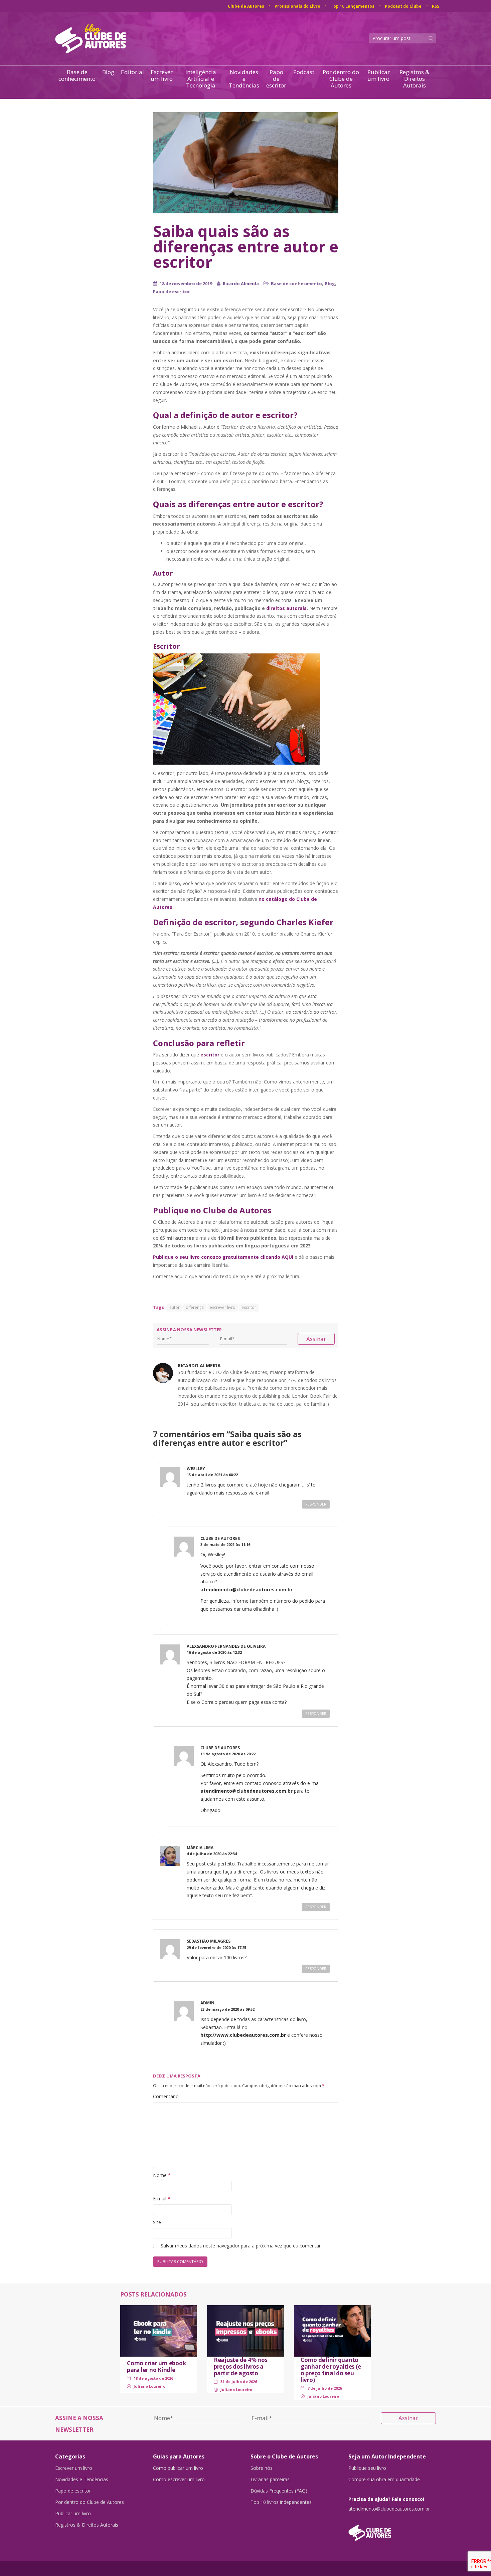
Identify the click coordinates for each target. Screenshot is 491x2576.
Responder (316, 1504)
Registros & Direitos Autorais (414, 79)
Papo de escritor (276, 79)
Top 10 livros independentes (281, 2502)
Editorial (132, 72)
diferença (195, 1307)
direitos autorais (286, 608)
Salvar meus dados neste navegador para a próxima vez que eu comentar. (241, 2246)
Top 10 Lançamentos (353, 6)
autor (175, 1307)
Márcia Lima (200, 1848)
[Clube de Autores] (392, 2529)
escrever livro (223, 1307)
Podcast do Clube (403, 6)
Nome (162, 2175)
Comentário (166, 2096)
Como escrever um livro (179, 2480)
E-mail (162, 2199)
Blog (108, 72)
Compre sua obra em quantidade (384, 2480)
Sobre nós (262, 2468)
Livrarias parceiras (270, 2480)
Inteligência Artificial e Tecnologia (201, 79)
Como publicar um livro (178, 2468)
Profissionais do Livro (297, 6)
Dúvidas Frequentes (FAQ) (279, 2491)
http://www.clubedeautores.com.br (243, 2035)
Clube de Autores (246, 6)
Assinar (316, 1339)
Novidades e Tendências (244, 79)
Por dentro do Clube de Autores (341, 79)
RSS (436, 6)
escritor (249, 1307)
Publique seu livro (367, 2468)
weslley (196, 1469)
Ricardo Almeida (241, 283)
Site (157, 2222)
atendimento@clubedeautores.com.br (247, 1590)
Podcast (304, 72)
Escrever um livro (162, 76)
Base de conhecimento (77, 76)
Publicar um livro (379, 76)
